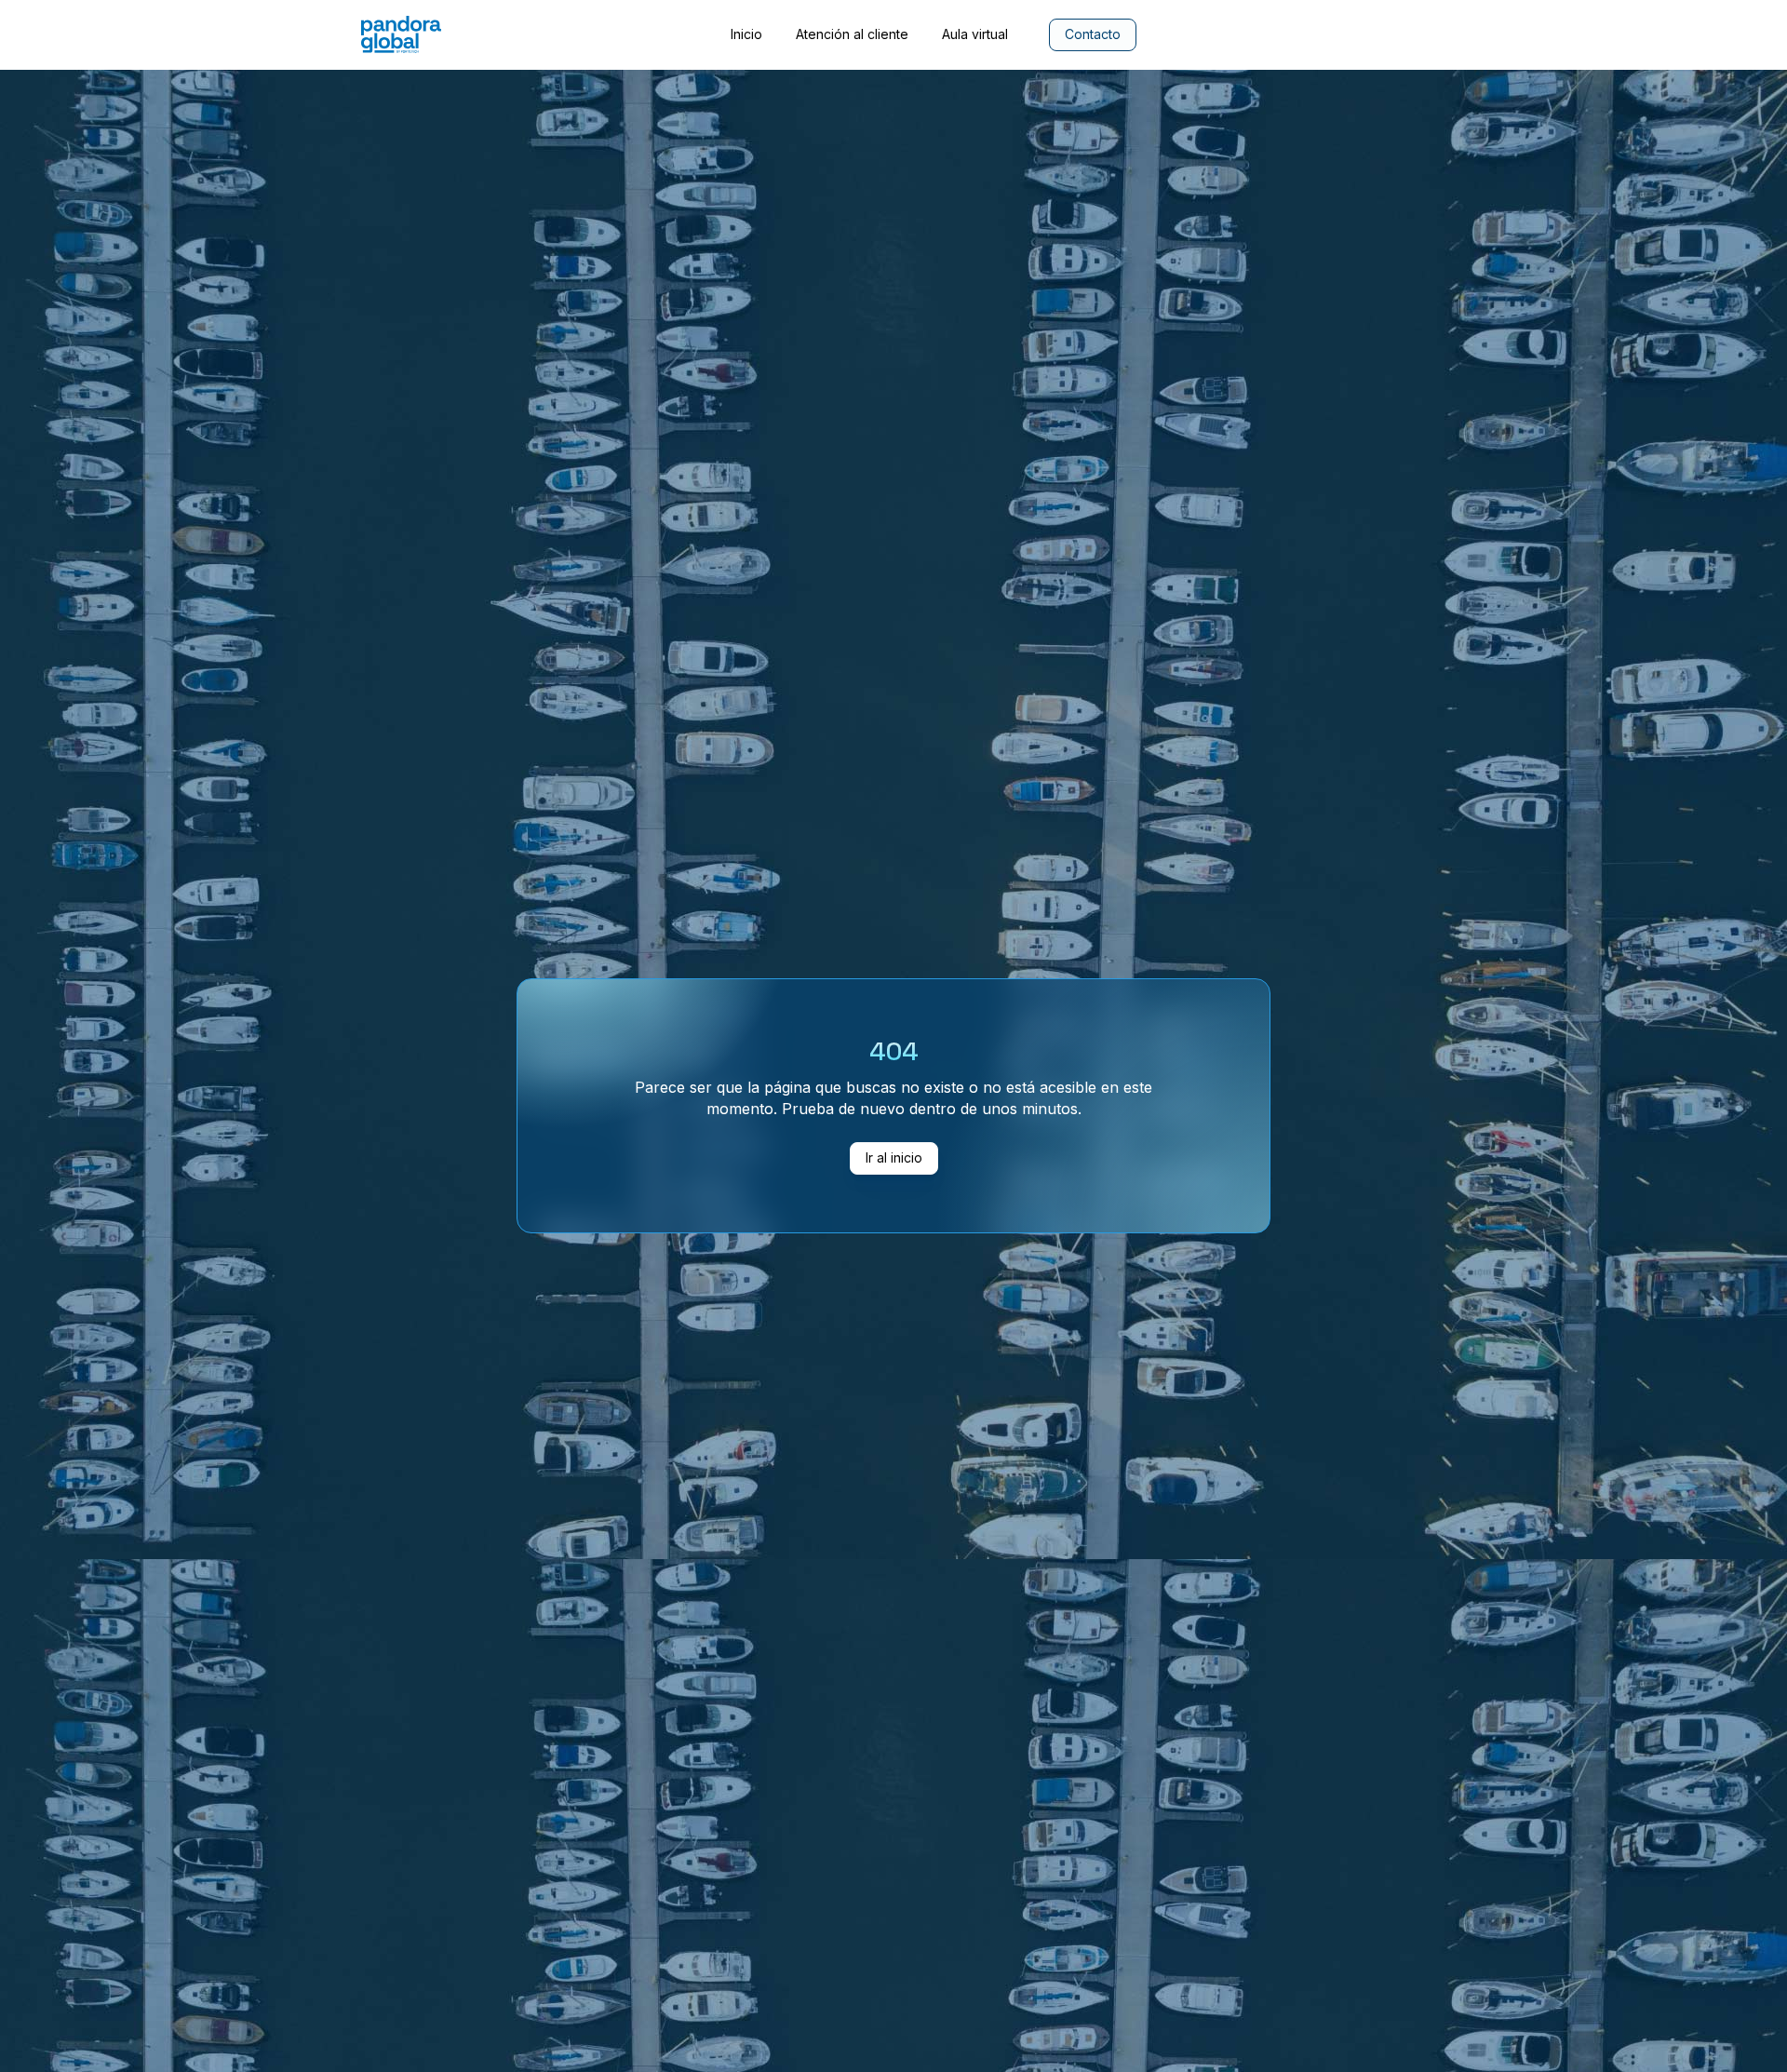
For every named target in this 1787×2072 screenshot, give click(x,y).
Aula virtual (975, 34)
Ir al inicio (894, 1157)
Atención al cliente (852, 34)
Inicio (746, 34)
